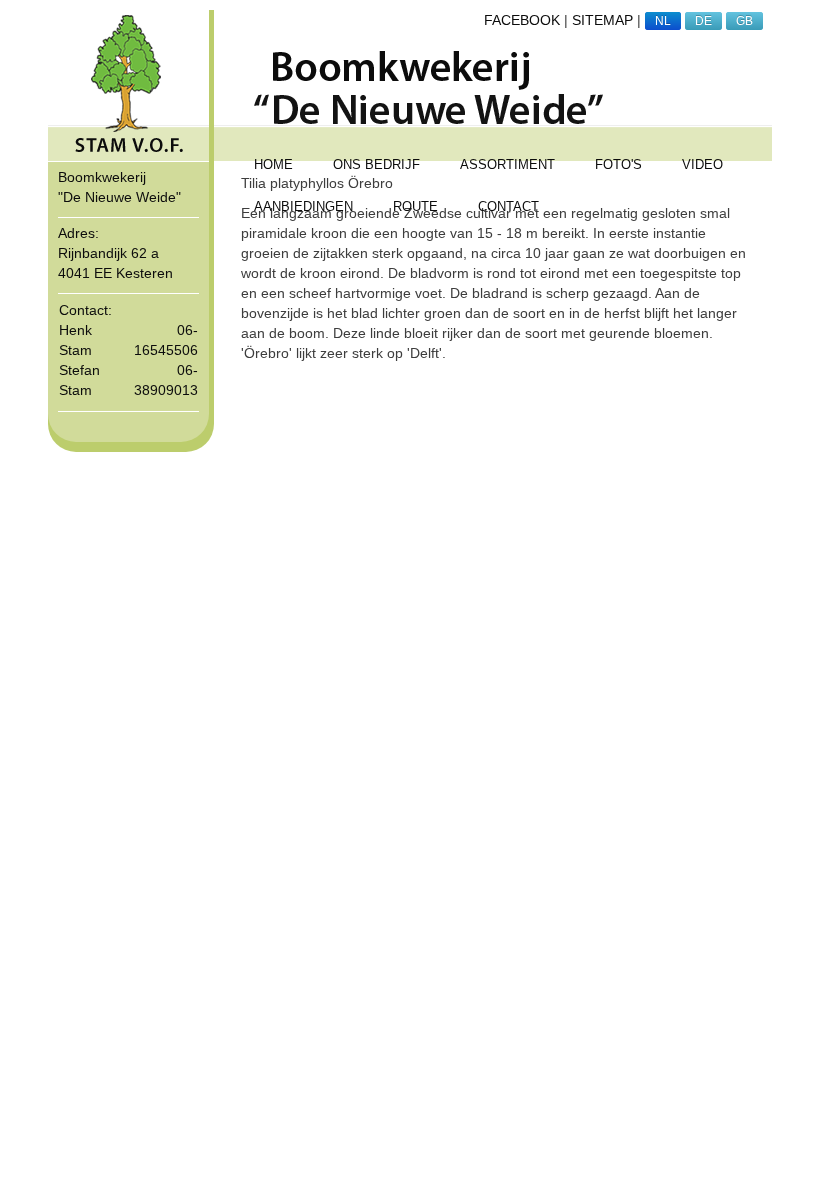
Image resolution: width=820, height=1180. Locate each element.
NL (663, 21)
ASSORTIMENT (507, 164)
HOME (273, 164)
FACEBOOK (522, 20)
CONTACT (508, 206)
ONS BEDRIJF (376, 164)
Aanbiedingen (303, 206)
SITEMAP (602, 20)
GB (744, 21)
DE (703, 21)
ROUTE (415, 206)
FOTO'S (618, 164)
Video (702, 164)
